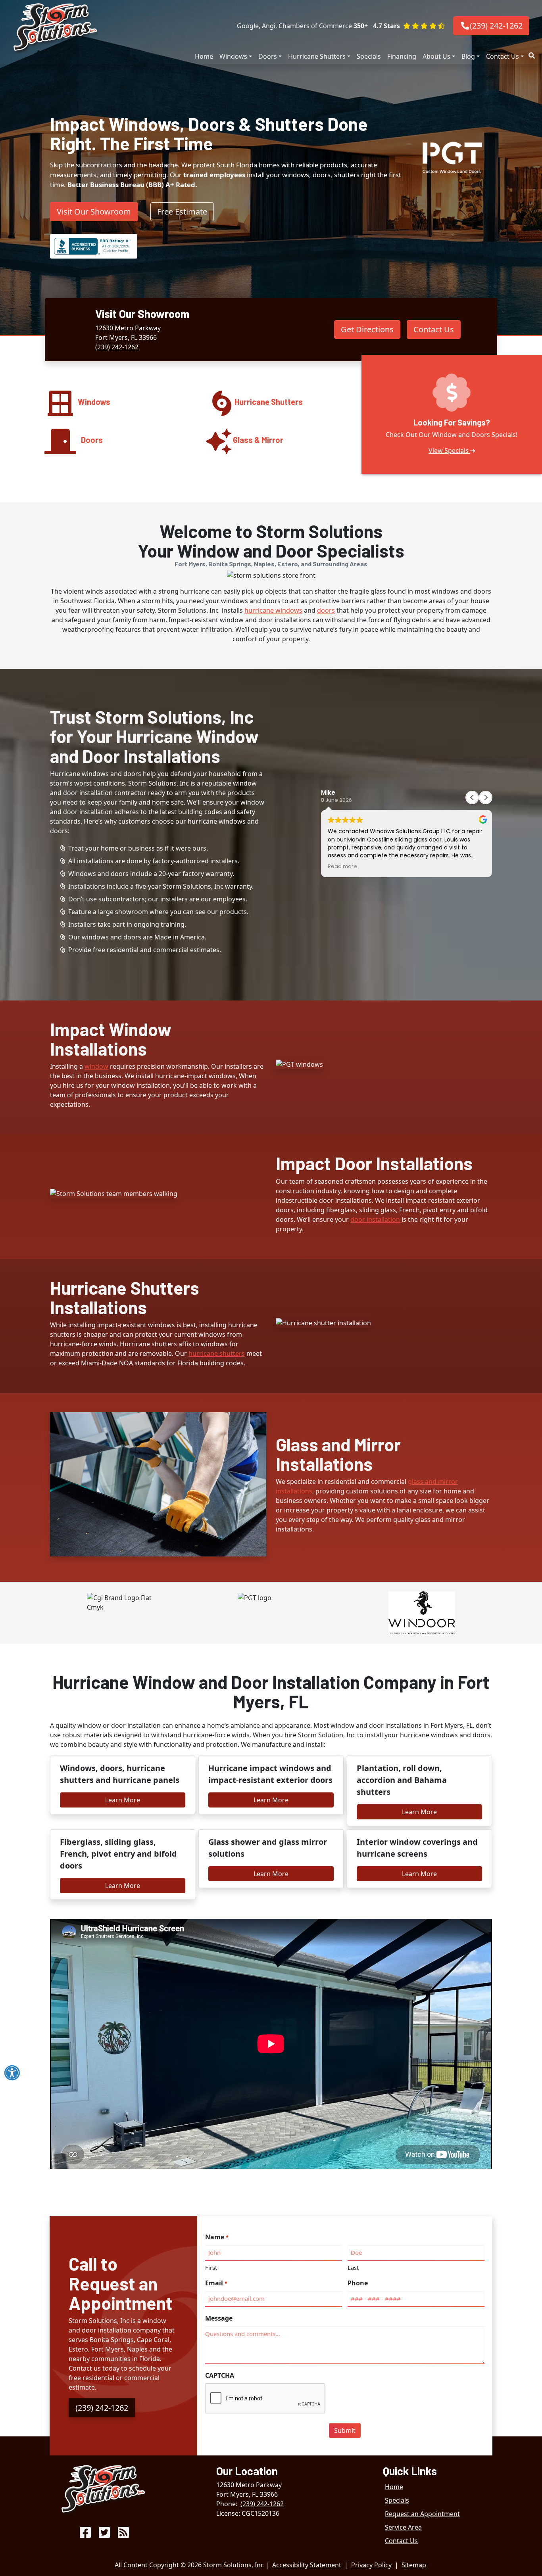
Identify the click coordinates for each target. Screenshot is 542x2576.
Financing (402, 56)
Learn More (123, 1800)
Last (353, 2267)
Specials (369, 56)
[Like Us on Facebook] (85, 2535)
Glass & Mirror (258, 440)
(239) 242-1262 (496, 26)
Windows (233, 56)
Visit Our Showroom (94, 212)
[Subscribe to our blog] (123, 2535)
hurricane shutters (217, 1353)
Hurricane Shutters (317, 56)
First (211, 2267)
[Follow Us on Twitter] (104, 2535)
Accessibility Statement (307, 2565)
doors (326, 610)
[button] (409, 26)
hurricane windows (273, 610)
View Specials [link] (449, 450)
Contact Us (503, 56)
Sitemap (414, 2565)
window (96, 1066)
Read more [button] (342, 866)
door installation (376, 1219)
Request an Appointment (422, 2514)
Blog (468, 56)
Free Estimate (182, 212)
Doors (268, 56)
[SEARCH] (533, 52)
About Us (436, 56)
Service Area (403, 2527)
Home (204, 56)
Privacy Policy (371, 2565)
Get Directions (367, 329)
